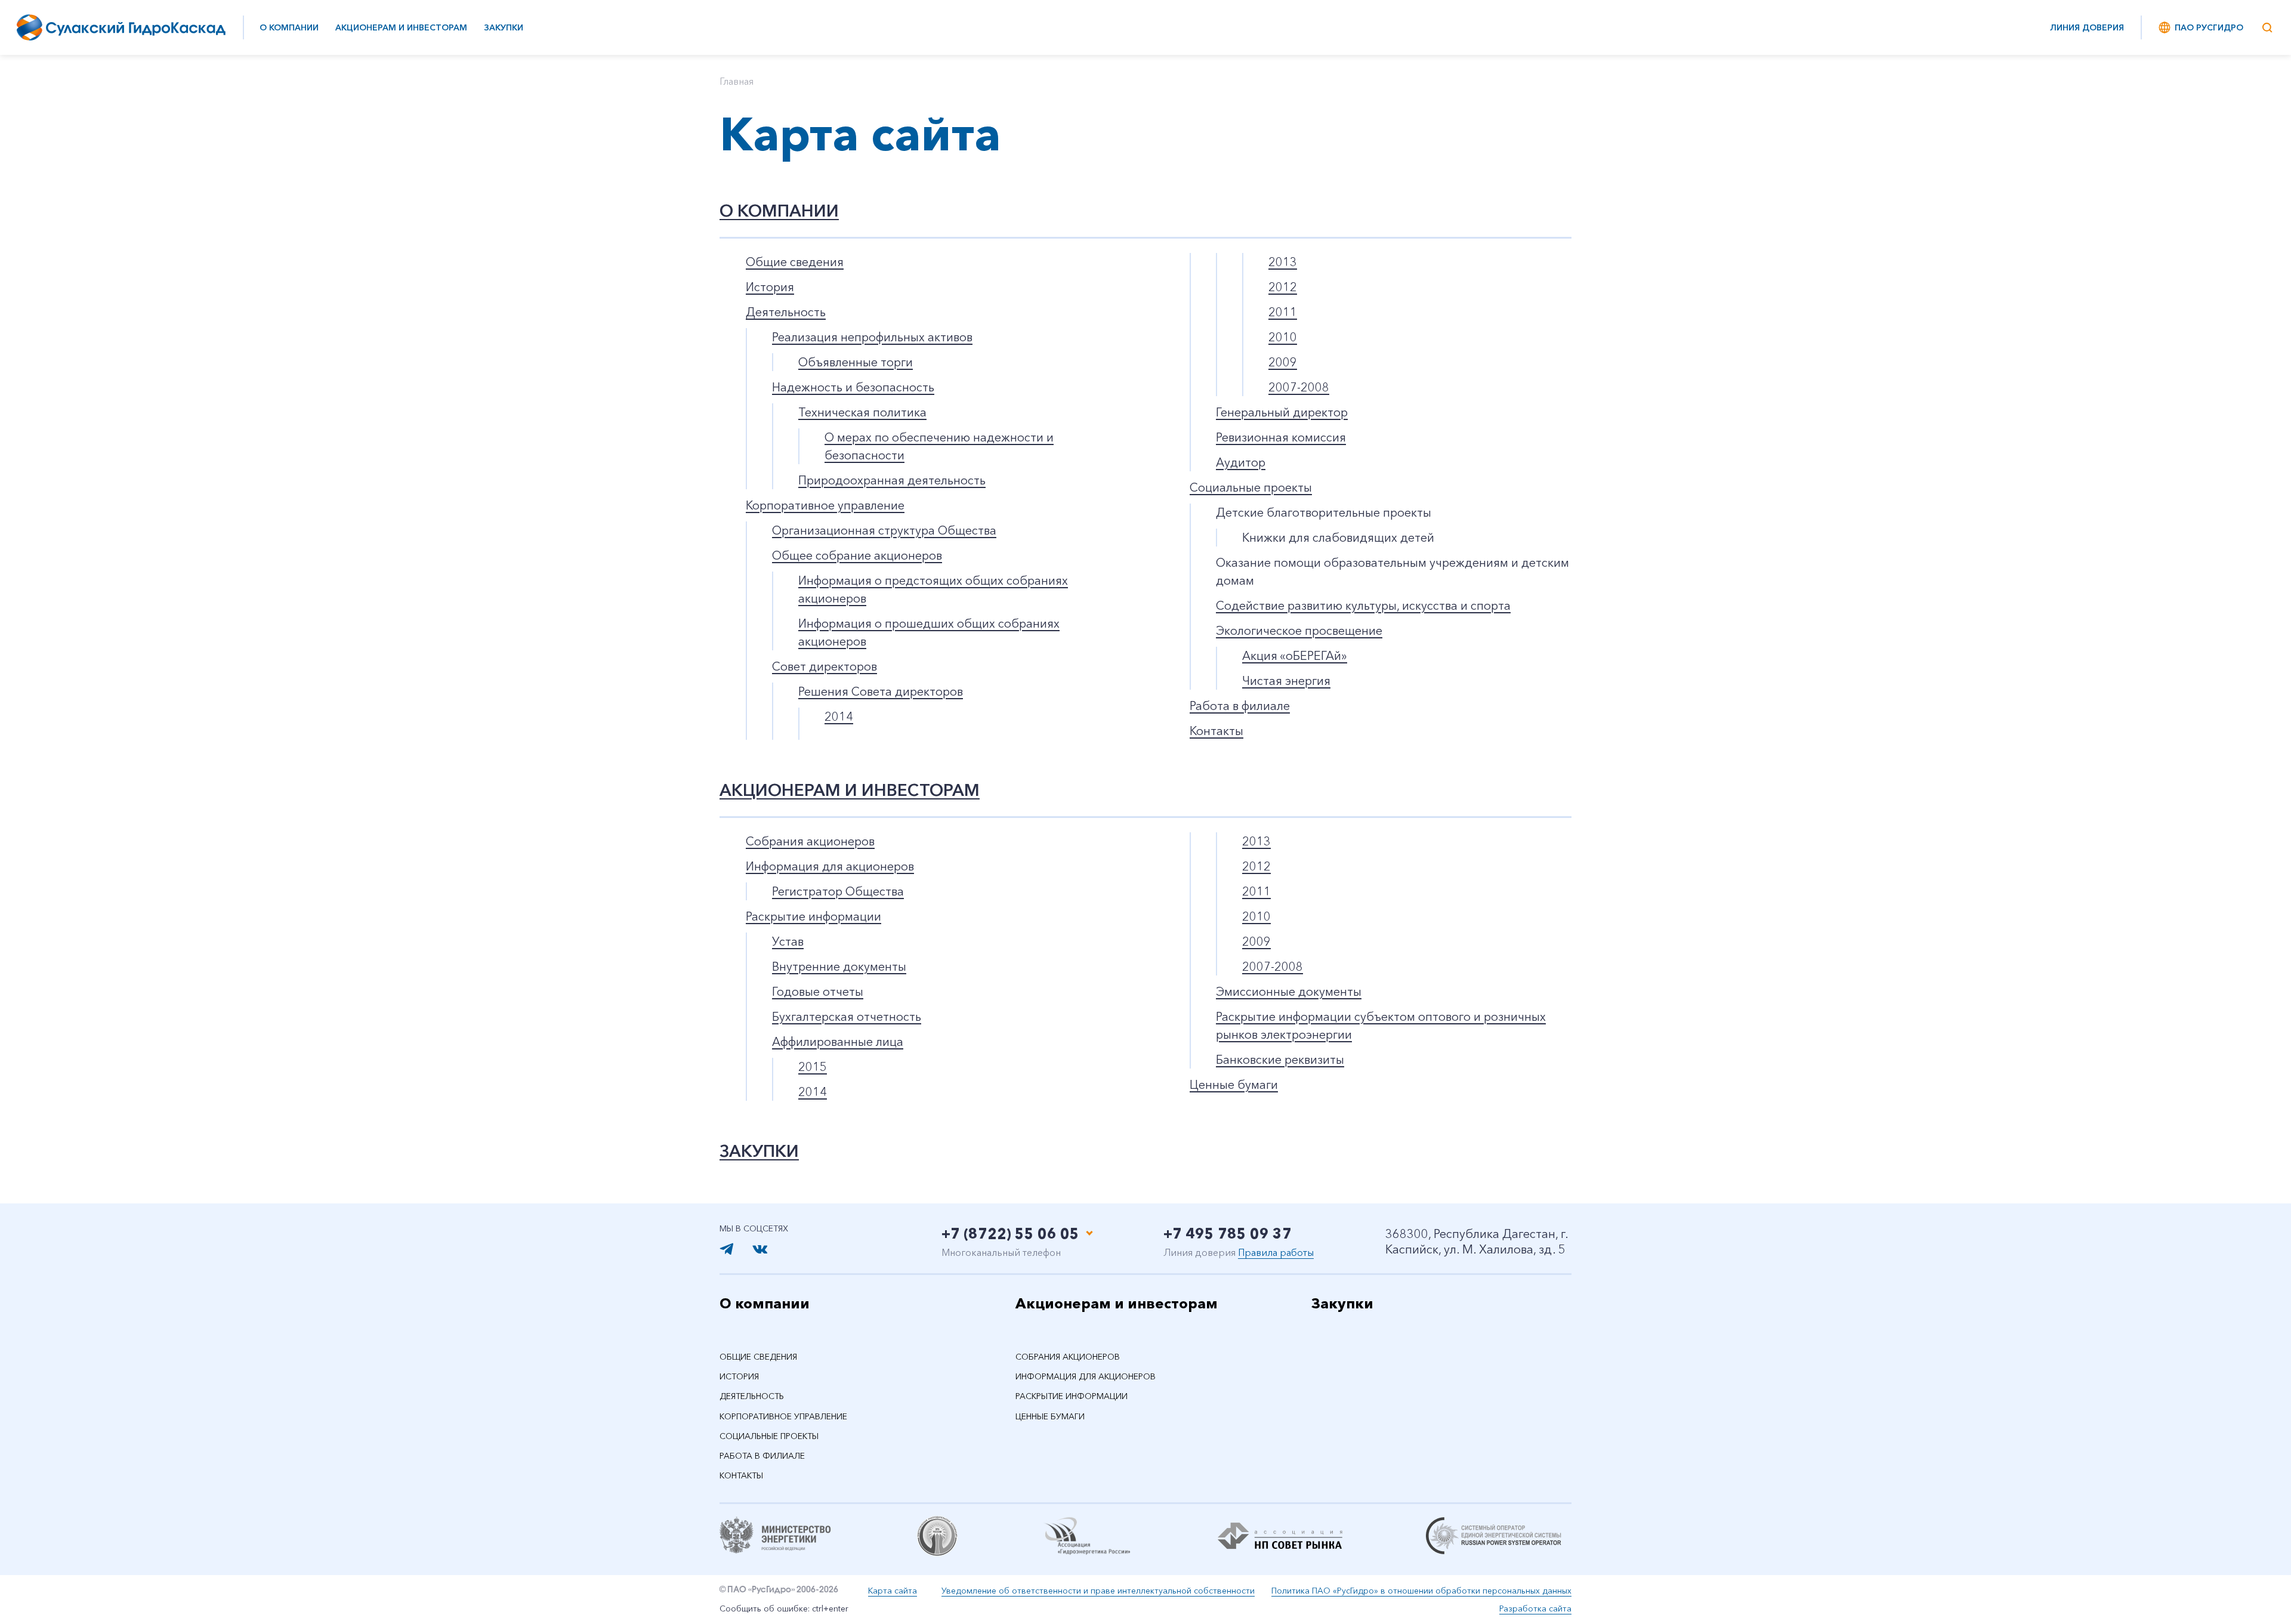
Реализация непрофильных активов (872, 337)
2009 (1283, 362)
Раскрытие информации (813, 916)
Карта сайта (893, 1591)
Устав (788, 941)
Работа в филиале (1240, 706)
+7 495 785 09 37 (1228, 1234)
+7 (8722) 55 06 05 (1010, 1234)
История (770, 287)
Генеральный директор (1282, 412)
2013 (1283, 262)
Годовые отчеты (818, 992)
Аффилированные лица (838, 1042)
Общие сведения (795, 262)
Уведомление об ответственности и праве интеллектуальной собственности (1098, 1591)
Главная (737, 81)
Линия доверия (2087, 27)
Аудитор (1241, 462)
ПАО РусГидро (2209, 27)
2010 (1283, 337)
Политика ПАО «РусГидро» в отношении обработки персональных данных (1421, 1591)
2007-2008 (1299, 387)
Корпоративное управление (825, 505)
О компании (289, 27)
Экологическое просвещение (1299, 631)
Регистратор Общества (838, 891)
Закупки (504, 27)
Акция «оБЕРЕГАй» (1295, 656)
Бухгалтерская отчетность (847, 1017)
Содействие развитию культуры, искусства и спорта (1363, 606)
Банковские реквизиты (1280, 1060)
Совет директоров (825, 666)
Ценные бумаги (1234, 1085)
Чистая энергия (1286, 681)
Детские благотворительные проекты (1324, 512)
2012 (1283, 287)
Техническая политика (862, 412)
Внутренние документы (839, 967)
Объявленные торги (856, 362)
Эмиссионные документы (1289, 992)
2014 (839, 717)
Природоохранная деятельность (892, 480)
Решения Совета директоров (881, 691)
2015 (813, 1067)
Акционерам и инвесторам (401, 27)
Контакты (1216, 731)
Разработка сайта (1535, 1608)
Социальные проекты (1251, 487)
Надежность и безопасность (853, 387)
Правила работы (1276, 1252)
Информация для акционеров (830, 866)
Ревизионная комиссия (1281, 437)
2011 (1283, 312)
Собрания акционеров (810, 841)
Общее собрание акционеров (857, 555)
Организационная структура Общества (884, 530)
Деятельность (786, 312)
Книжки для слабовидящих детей (1338, 538)
